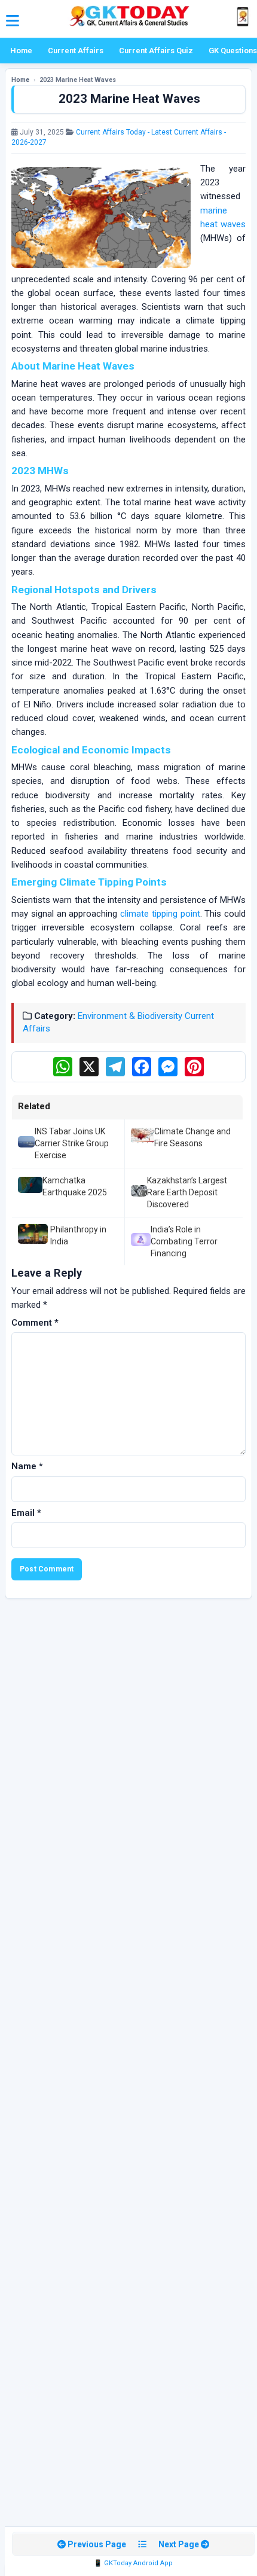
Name (27, 1466)
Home (21, 51)
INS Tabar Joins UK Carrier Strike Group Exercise (72, 1144)
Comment (35, 1323)
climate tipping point (160, 914)
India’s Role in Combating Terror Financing (184, 1242)
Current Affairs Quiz (156, 51)
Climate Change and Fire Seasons (192, 1137)
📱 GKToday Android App (133, 2563)
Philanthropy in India (78, 1235)
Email (26, 1513)
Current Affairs (76, 51)
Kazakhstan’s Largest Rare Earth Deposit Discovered (187, 1193)
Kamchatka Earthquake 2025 (75, 1186)
